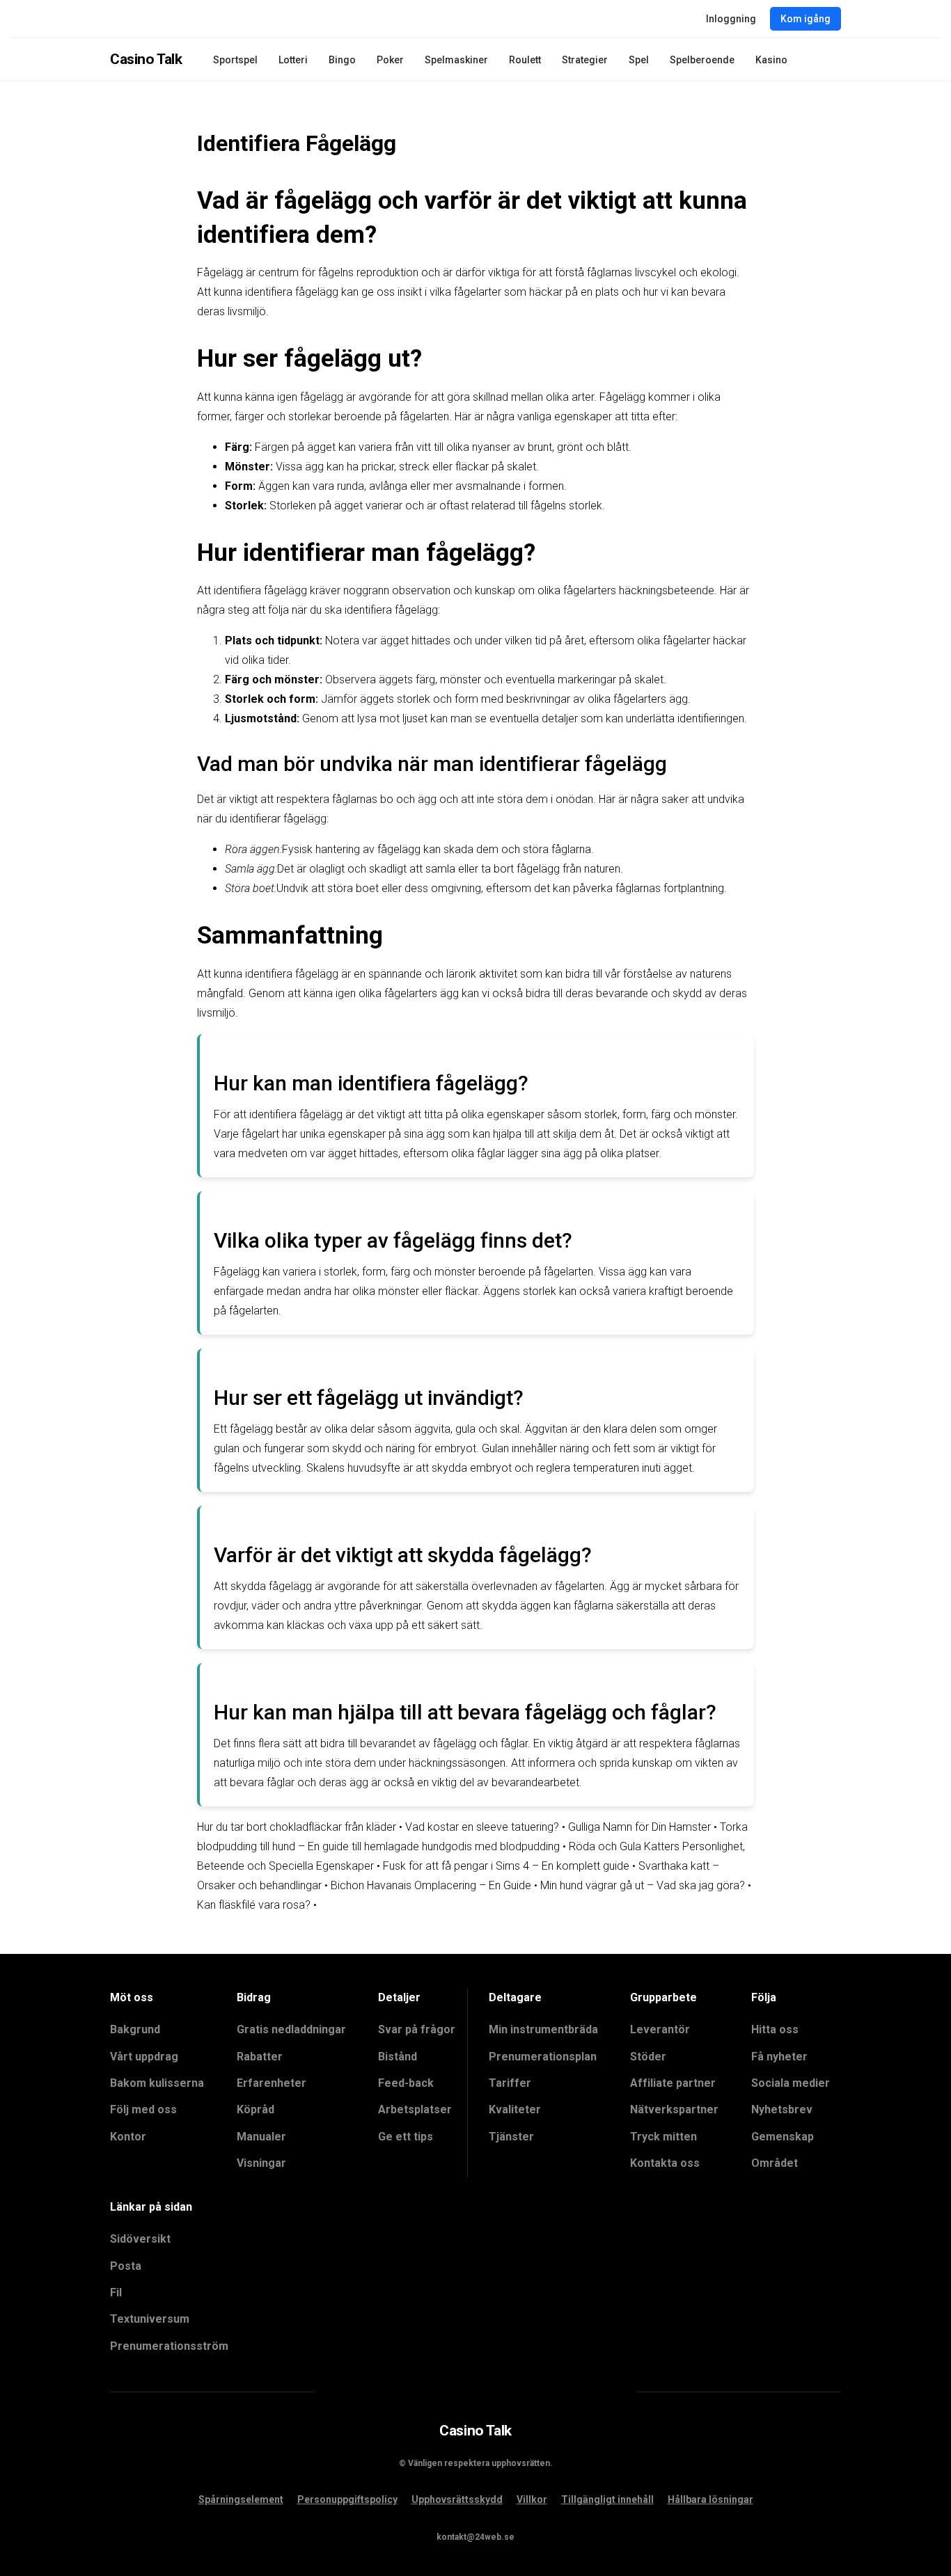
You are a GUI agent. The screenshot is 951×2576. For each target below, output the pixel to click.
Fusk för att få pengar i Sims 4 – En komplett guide (506, 1866)
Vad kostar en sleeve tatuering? (482, 1827)
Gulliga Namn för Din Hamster (639, 1827)
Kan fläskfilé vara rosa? (254, 1905)
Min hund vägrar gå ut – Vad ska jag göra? (643, 1885)
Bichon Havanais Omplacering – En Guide (431, 1885)
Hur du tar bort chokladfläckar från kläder (297, 1827)
